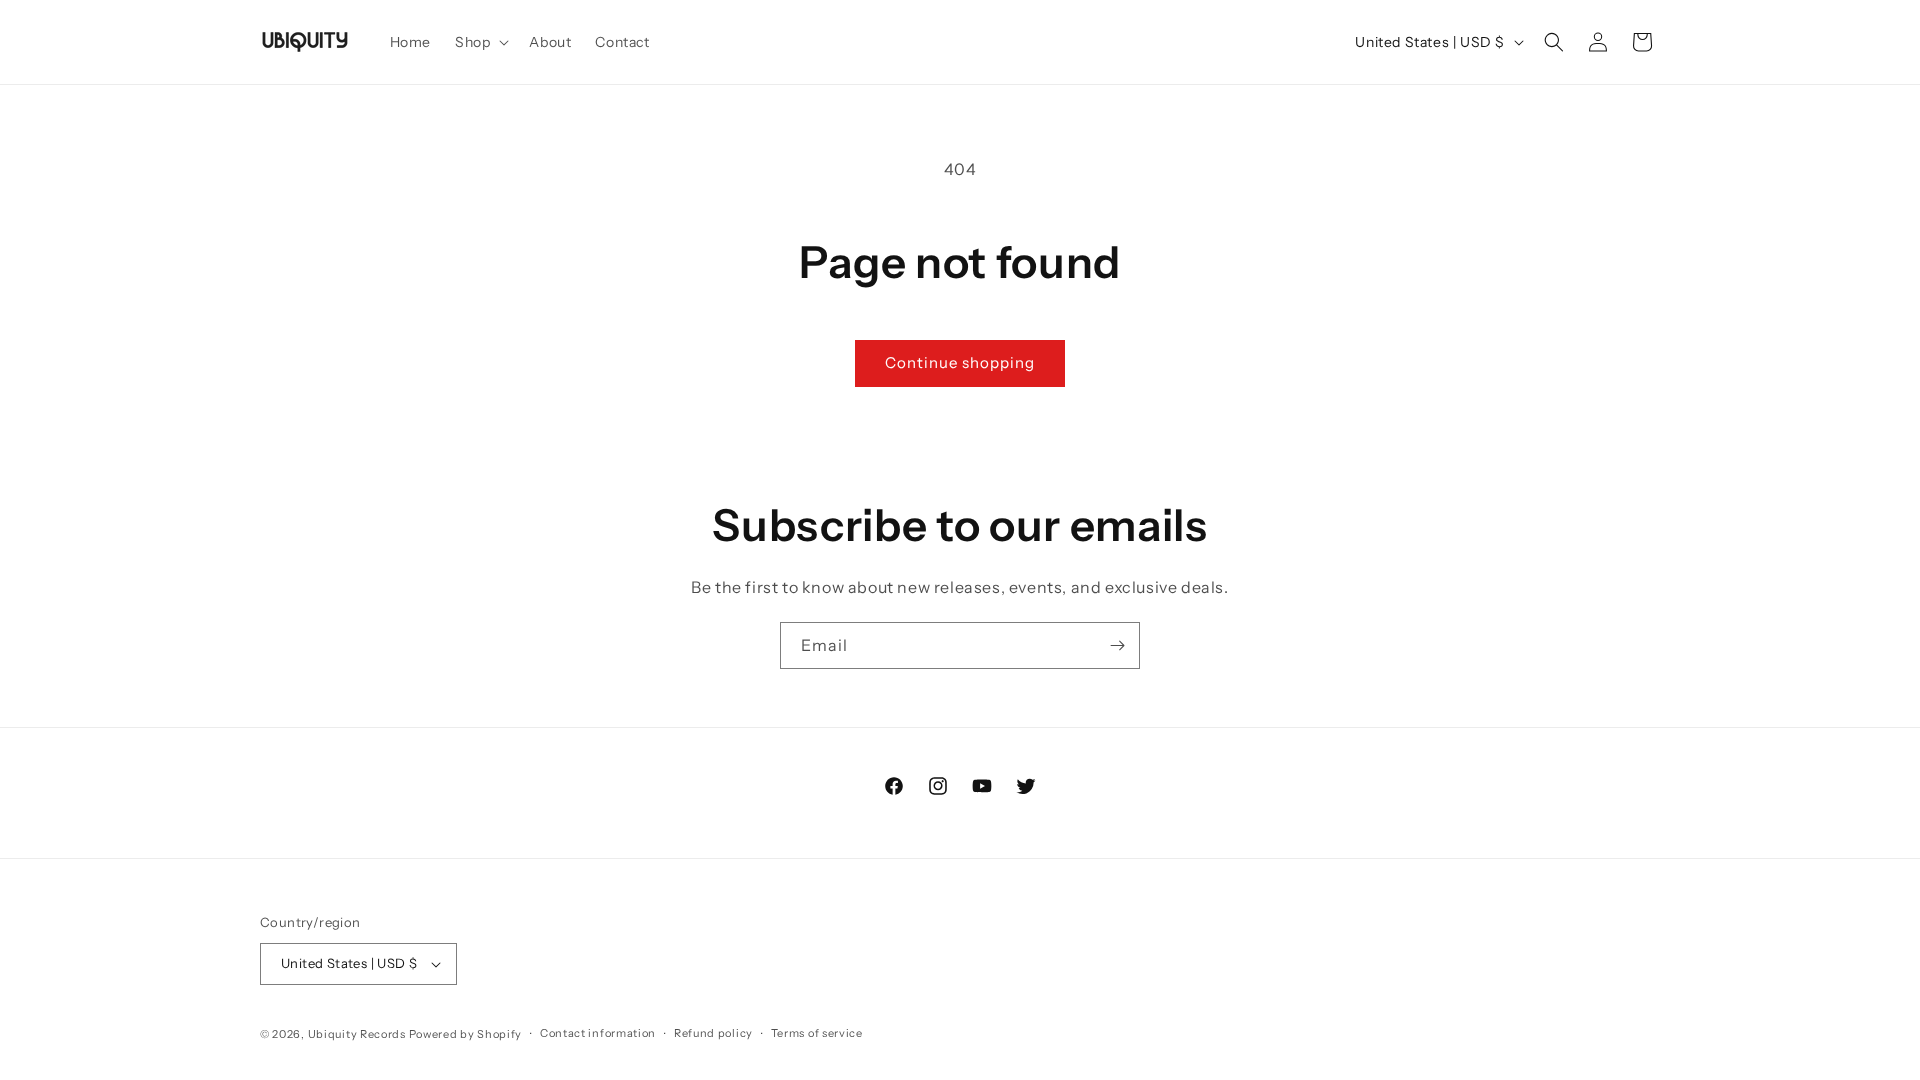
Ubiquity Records (357, 1034)
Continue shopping (960, 362)
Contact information (598, 1033)
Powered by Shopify (466, 1034)
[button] (480, 42)
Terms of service (817, 1033)
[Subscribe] (1117, 645)
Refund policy (713, 1033)
